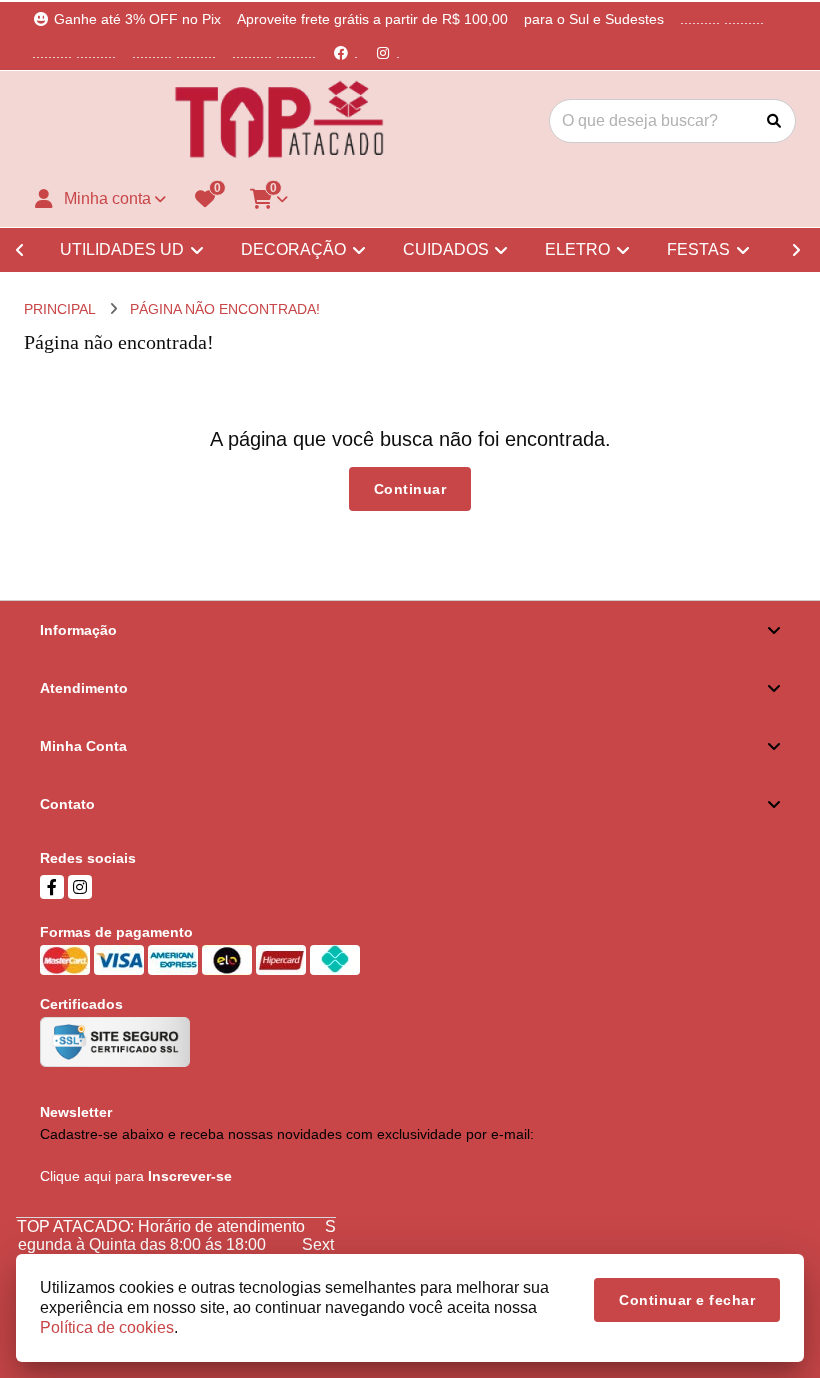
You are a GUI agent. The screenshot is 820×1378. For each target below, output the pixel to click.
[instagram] (80, 887)
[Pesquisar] (774, 121)
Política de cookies (107, 1327)
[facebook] (52, 887)
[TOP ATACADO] (279, 121)
